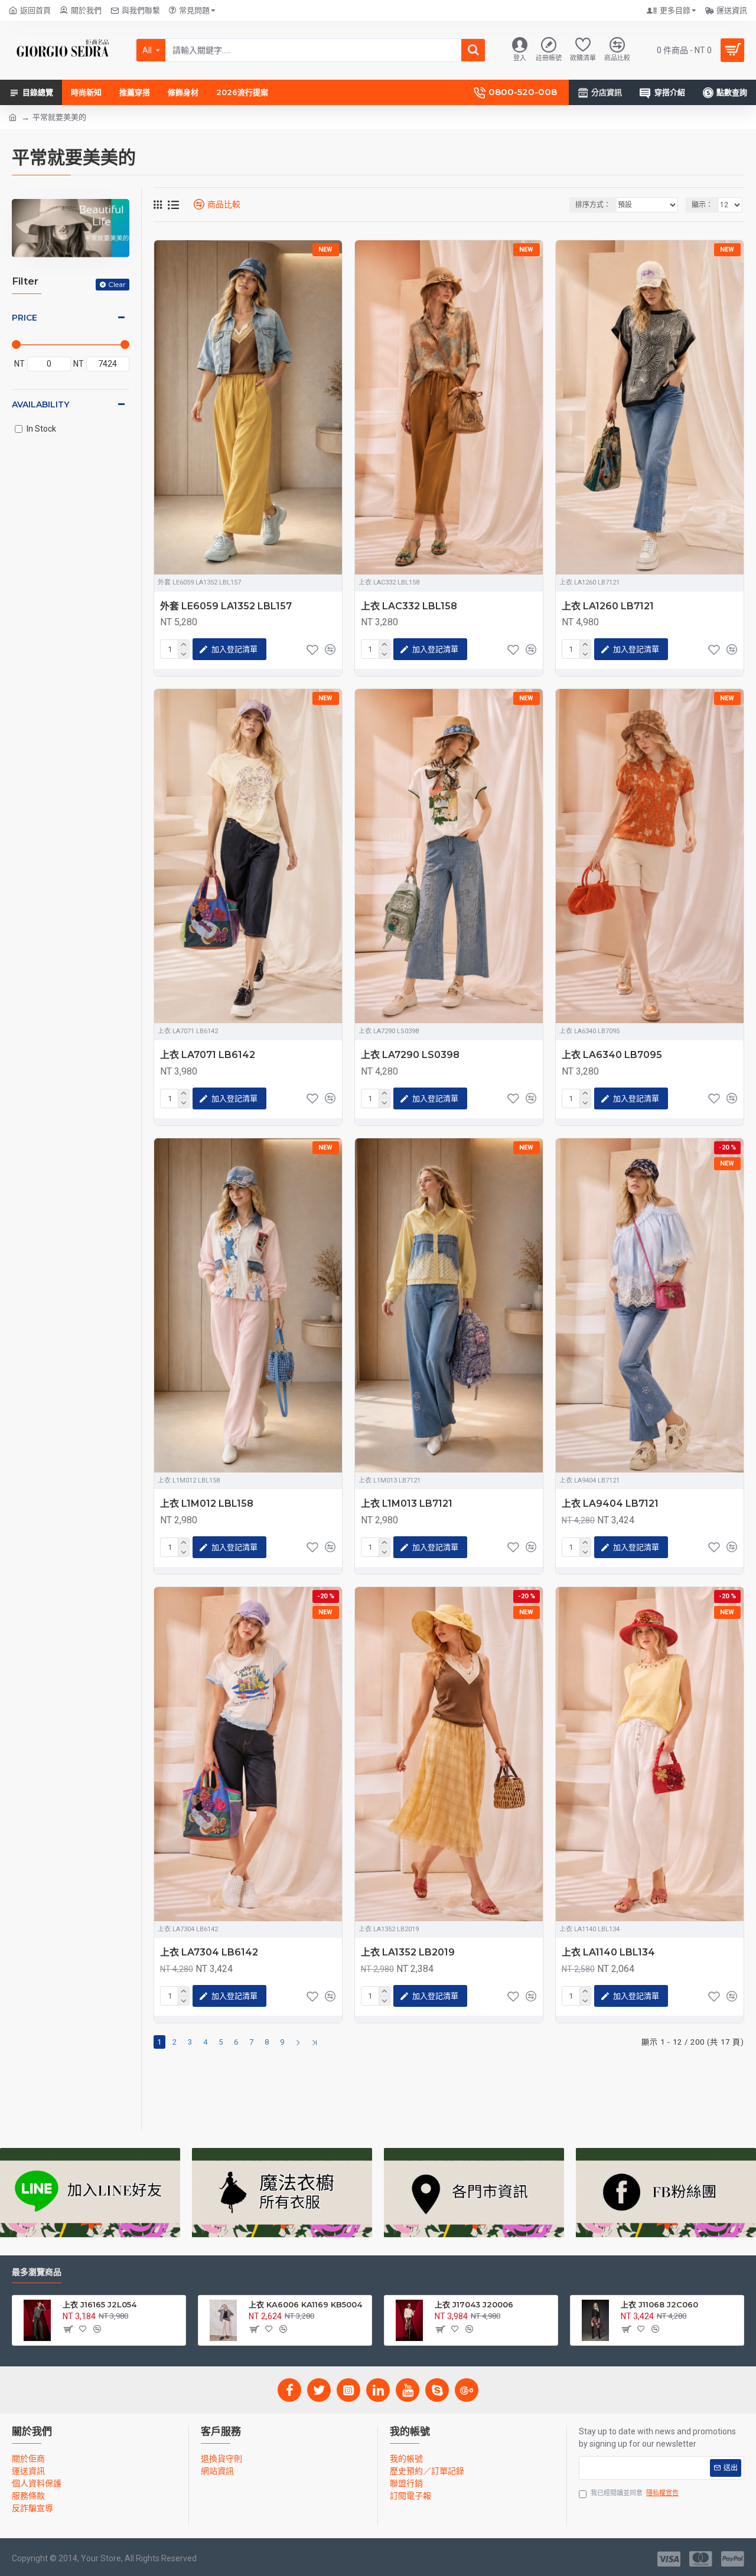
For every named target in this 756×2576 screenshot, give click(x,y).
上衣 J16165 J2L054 (100, 2304)
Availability (40, 404)
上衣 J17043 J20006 (474, 2304)
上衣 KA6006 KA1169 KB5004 (305, 2304)
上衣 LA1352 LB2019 (408, 1952)
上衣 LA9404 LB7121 (610, 1504)
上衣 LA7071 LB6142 (208, 1055)
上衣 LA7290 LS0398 (410, 1055)
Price (25, 318)
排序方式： (593, 205)
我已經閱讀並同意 (635, 2493)
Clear (117, 284)
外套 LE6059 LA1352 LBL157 (226, 606)
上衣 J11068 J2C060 (659, 2304)
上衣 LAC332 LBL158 (409, 606)
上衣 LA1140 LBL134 (608, 1952)
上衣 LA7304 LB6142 (209, 1952)
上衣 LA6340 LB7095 (612, 1055)
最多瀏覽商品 (37, 2272)
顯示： (702, 205)
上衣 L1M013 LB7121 (407, 1504)
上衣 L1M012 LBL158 (207, 1504)
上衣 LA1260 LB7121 (608, 606)
